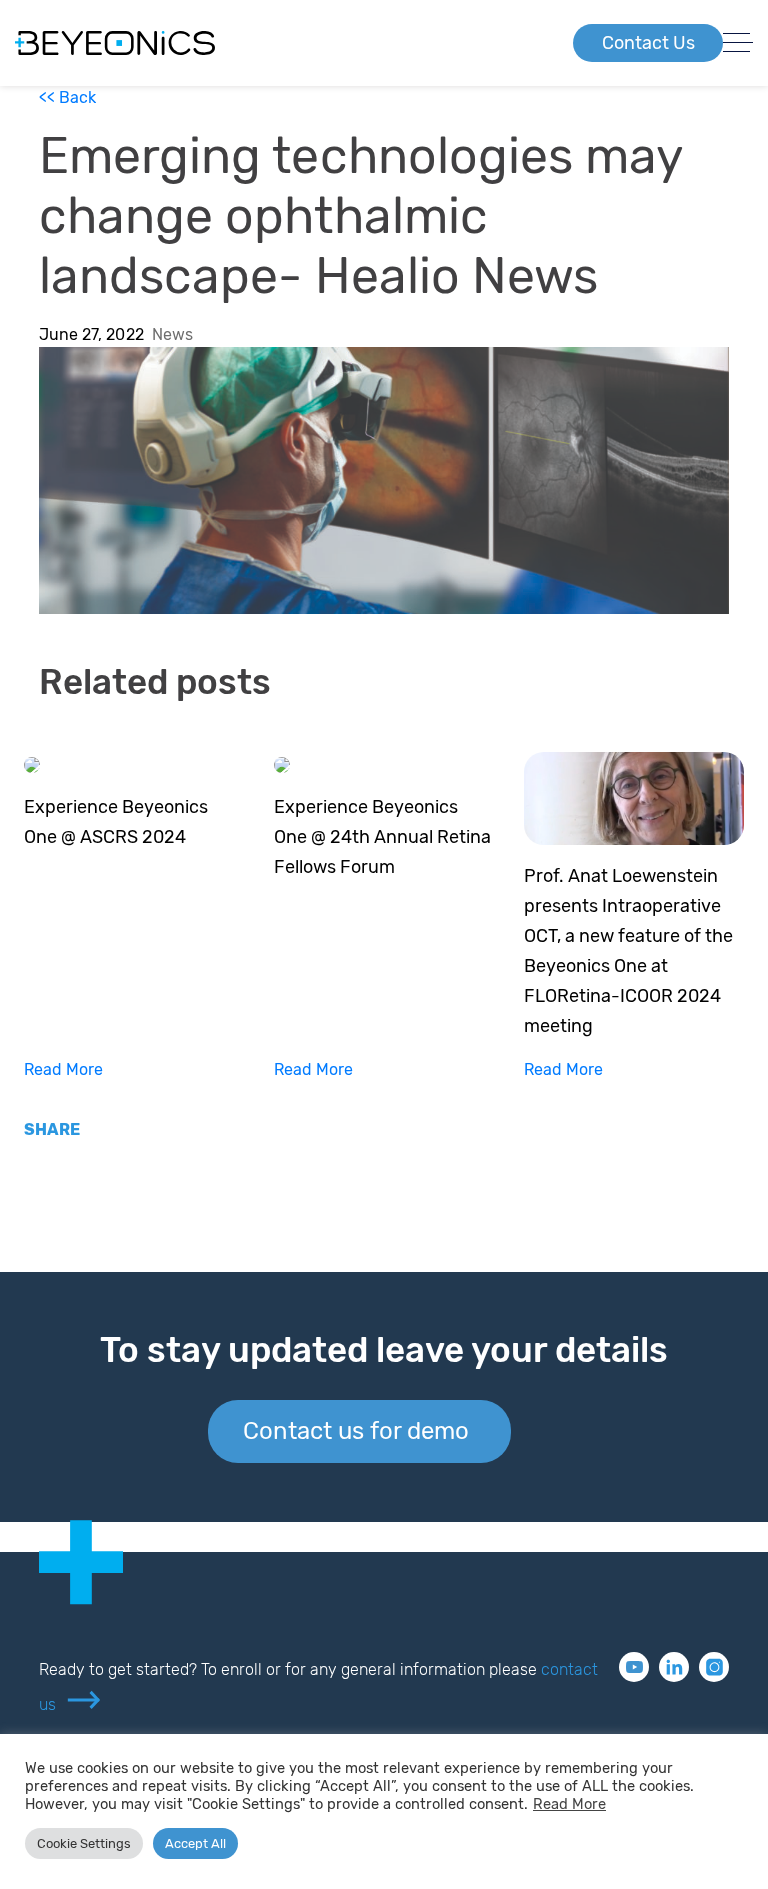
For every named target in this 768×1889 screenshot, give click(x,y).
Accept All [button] (195, 1843)
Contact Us (648, 43)
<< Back (67, 97)
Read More (63, 1069)
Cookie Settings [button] (84, 1843)
